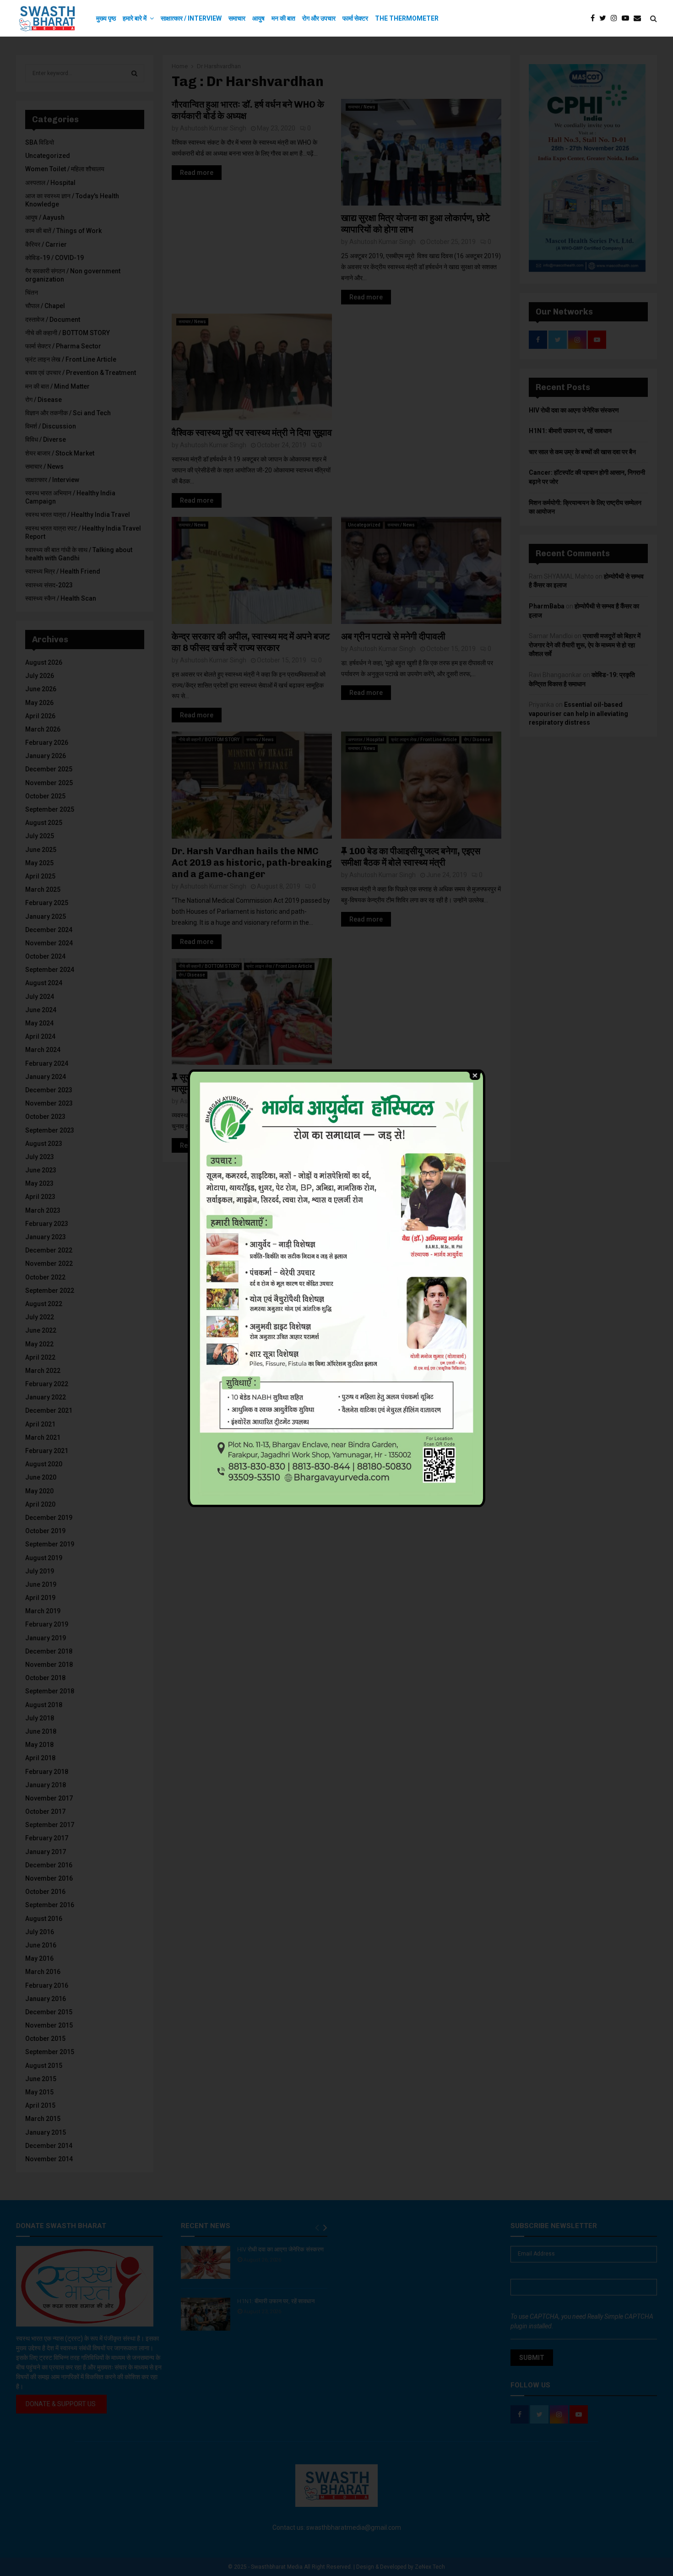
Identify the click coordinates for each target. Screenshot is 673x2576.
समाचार (237, 18)
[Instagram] (616, 18)
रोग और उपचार (319, 18)
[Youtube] (628, 18)
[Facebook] (595, 18)
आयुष (258, 18)
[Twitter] (605, 18)
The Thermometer (407, 18)
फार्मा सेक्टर (355, 18)
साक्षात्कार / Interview (191, 18)
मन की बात (283, 18)
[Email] (640, 18)
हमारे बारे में (135, 18)
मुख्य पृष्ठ (106, 18)
